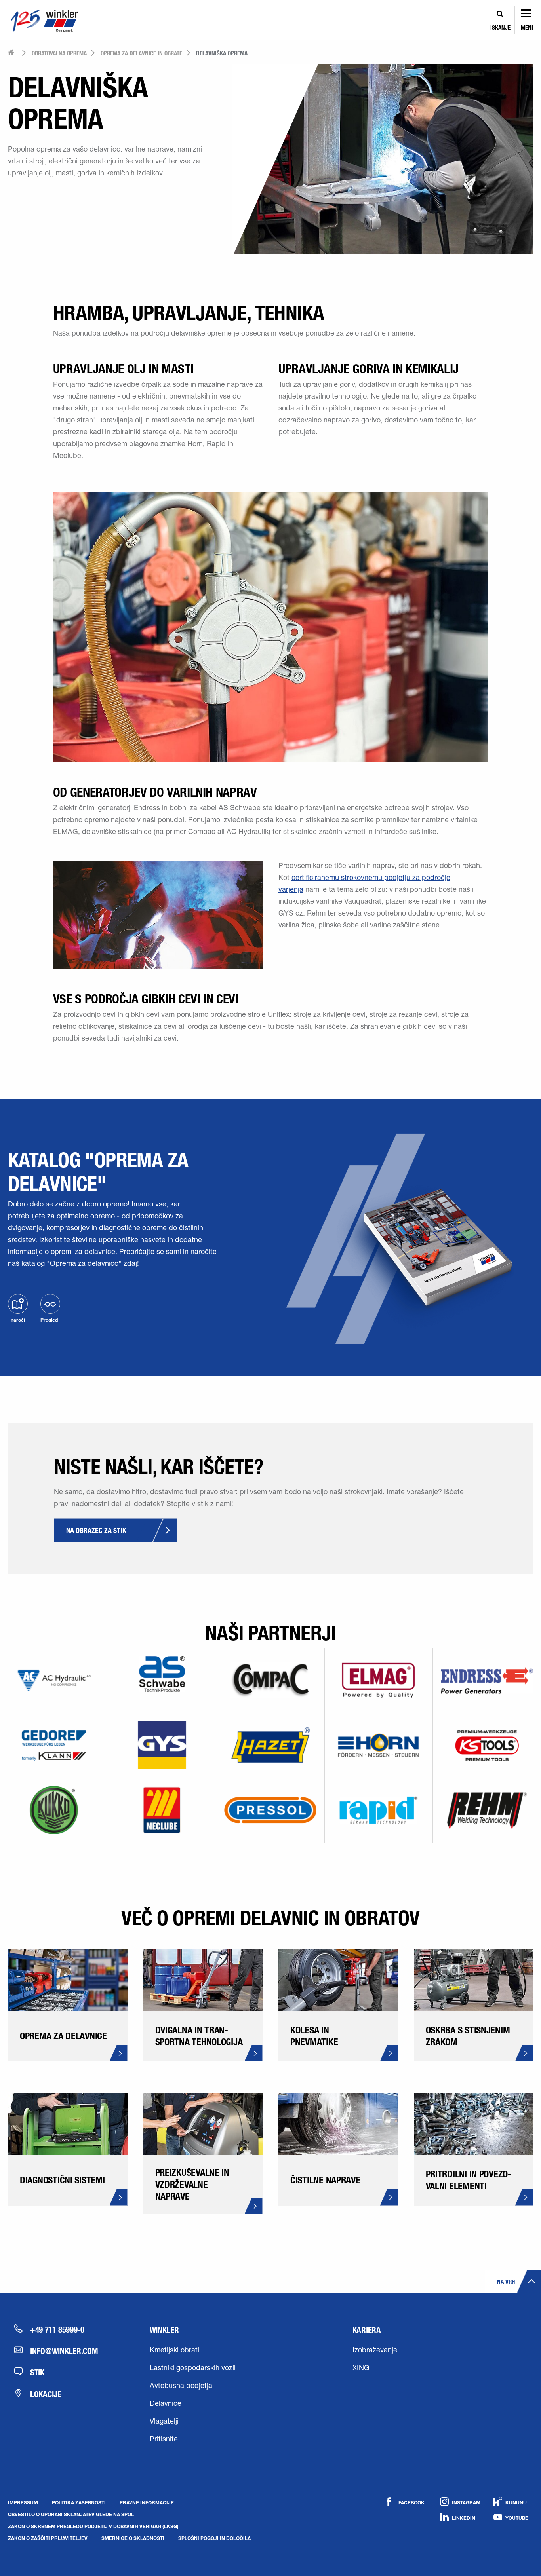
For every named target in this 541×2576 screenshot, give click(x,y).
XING (361, 2369)
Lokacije (46, 2394)
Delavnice (166, 2404)
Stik (37, 2372)
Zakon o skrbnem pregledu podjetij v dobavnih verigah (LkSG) (93, 2526)
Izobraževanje (375, 2351)
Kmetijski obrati (174, 2351)
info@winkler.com (64, 2351)
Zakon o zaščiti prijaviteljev (48, 2538)
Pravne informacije (147, 2502)
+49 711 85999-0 (57, 2329)
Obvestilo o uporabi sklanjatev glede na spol (71, 2514)
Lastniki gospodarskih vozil (193, 2369)
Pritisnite (164, 2440)
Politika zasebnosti (79, 2502)
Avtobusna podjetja (181, 2386)
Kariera (367, 2330)
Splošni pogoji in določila (214, 2538)
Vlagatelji (164, 2422)
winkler (164, 2330)
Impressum (23, 2502)
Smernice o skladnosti (133, 2538)
